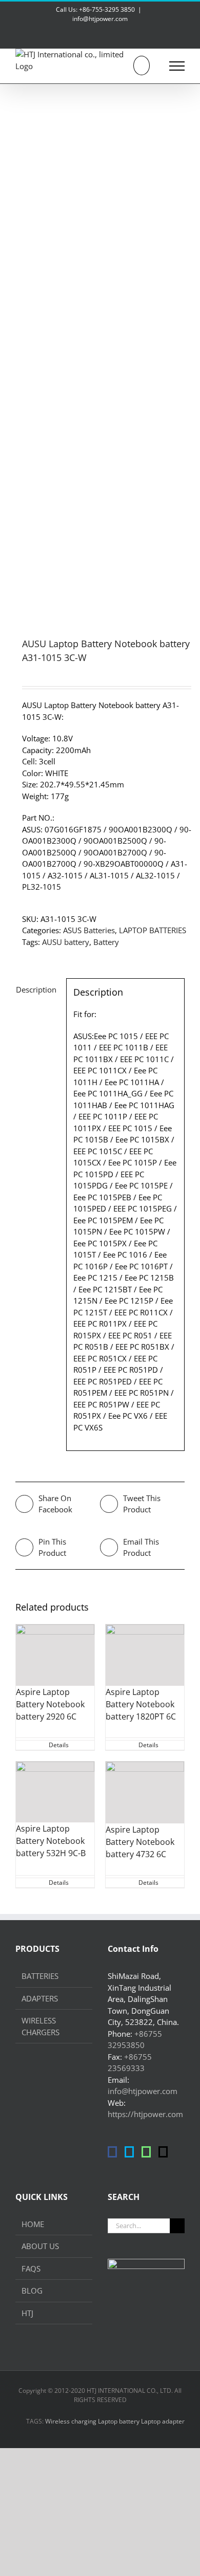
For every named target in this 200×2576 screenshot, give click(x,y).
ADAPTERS (40, 1998)
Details (59, 1745)
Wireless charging (71, 2421)
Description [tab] (36, 989)
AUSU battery (66, 942)
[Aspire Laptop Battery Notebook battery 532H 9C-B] (55, 1792)
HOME (33, 2224)
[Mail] (163, 2152)
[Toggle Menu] (177, 66)
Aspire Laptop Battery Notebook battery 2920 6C (50, 1704)
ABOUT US (40, 2246)
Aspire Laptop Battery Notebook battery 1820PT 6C (141, 1704)
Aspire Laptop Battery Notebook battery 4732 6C (140, 1842)
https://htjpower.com (145, 2114)
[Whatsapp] (146, 2152)
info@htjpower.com (100, 19)
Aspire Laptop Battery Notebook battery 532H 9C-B (51, 1841)
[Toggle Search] (142, 65)
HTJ (27, 2313)
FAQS (31, 2269)
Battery (106, 942)
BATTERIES (40, 1976)
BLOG (32, 2291)
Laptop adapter (163, 2421)
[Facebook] (112, 2152)
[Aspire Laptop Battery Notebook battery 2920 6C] (55, 1655)
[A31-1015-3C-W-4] (100, 347)
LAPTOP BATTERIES (153, 930)
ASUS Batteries (89, 930)
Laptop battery (119, 2421)
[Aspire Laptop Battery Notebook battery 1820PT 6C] (145, 1655)
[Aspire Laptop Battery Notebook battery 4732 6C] (145, 1792)
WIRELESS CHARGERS (41, 2026)
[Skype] (129, 2152)
